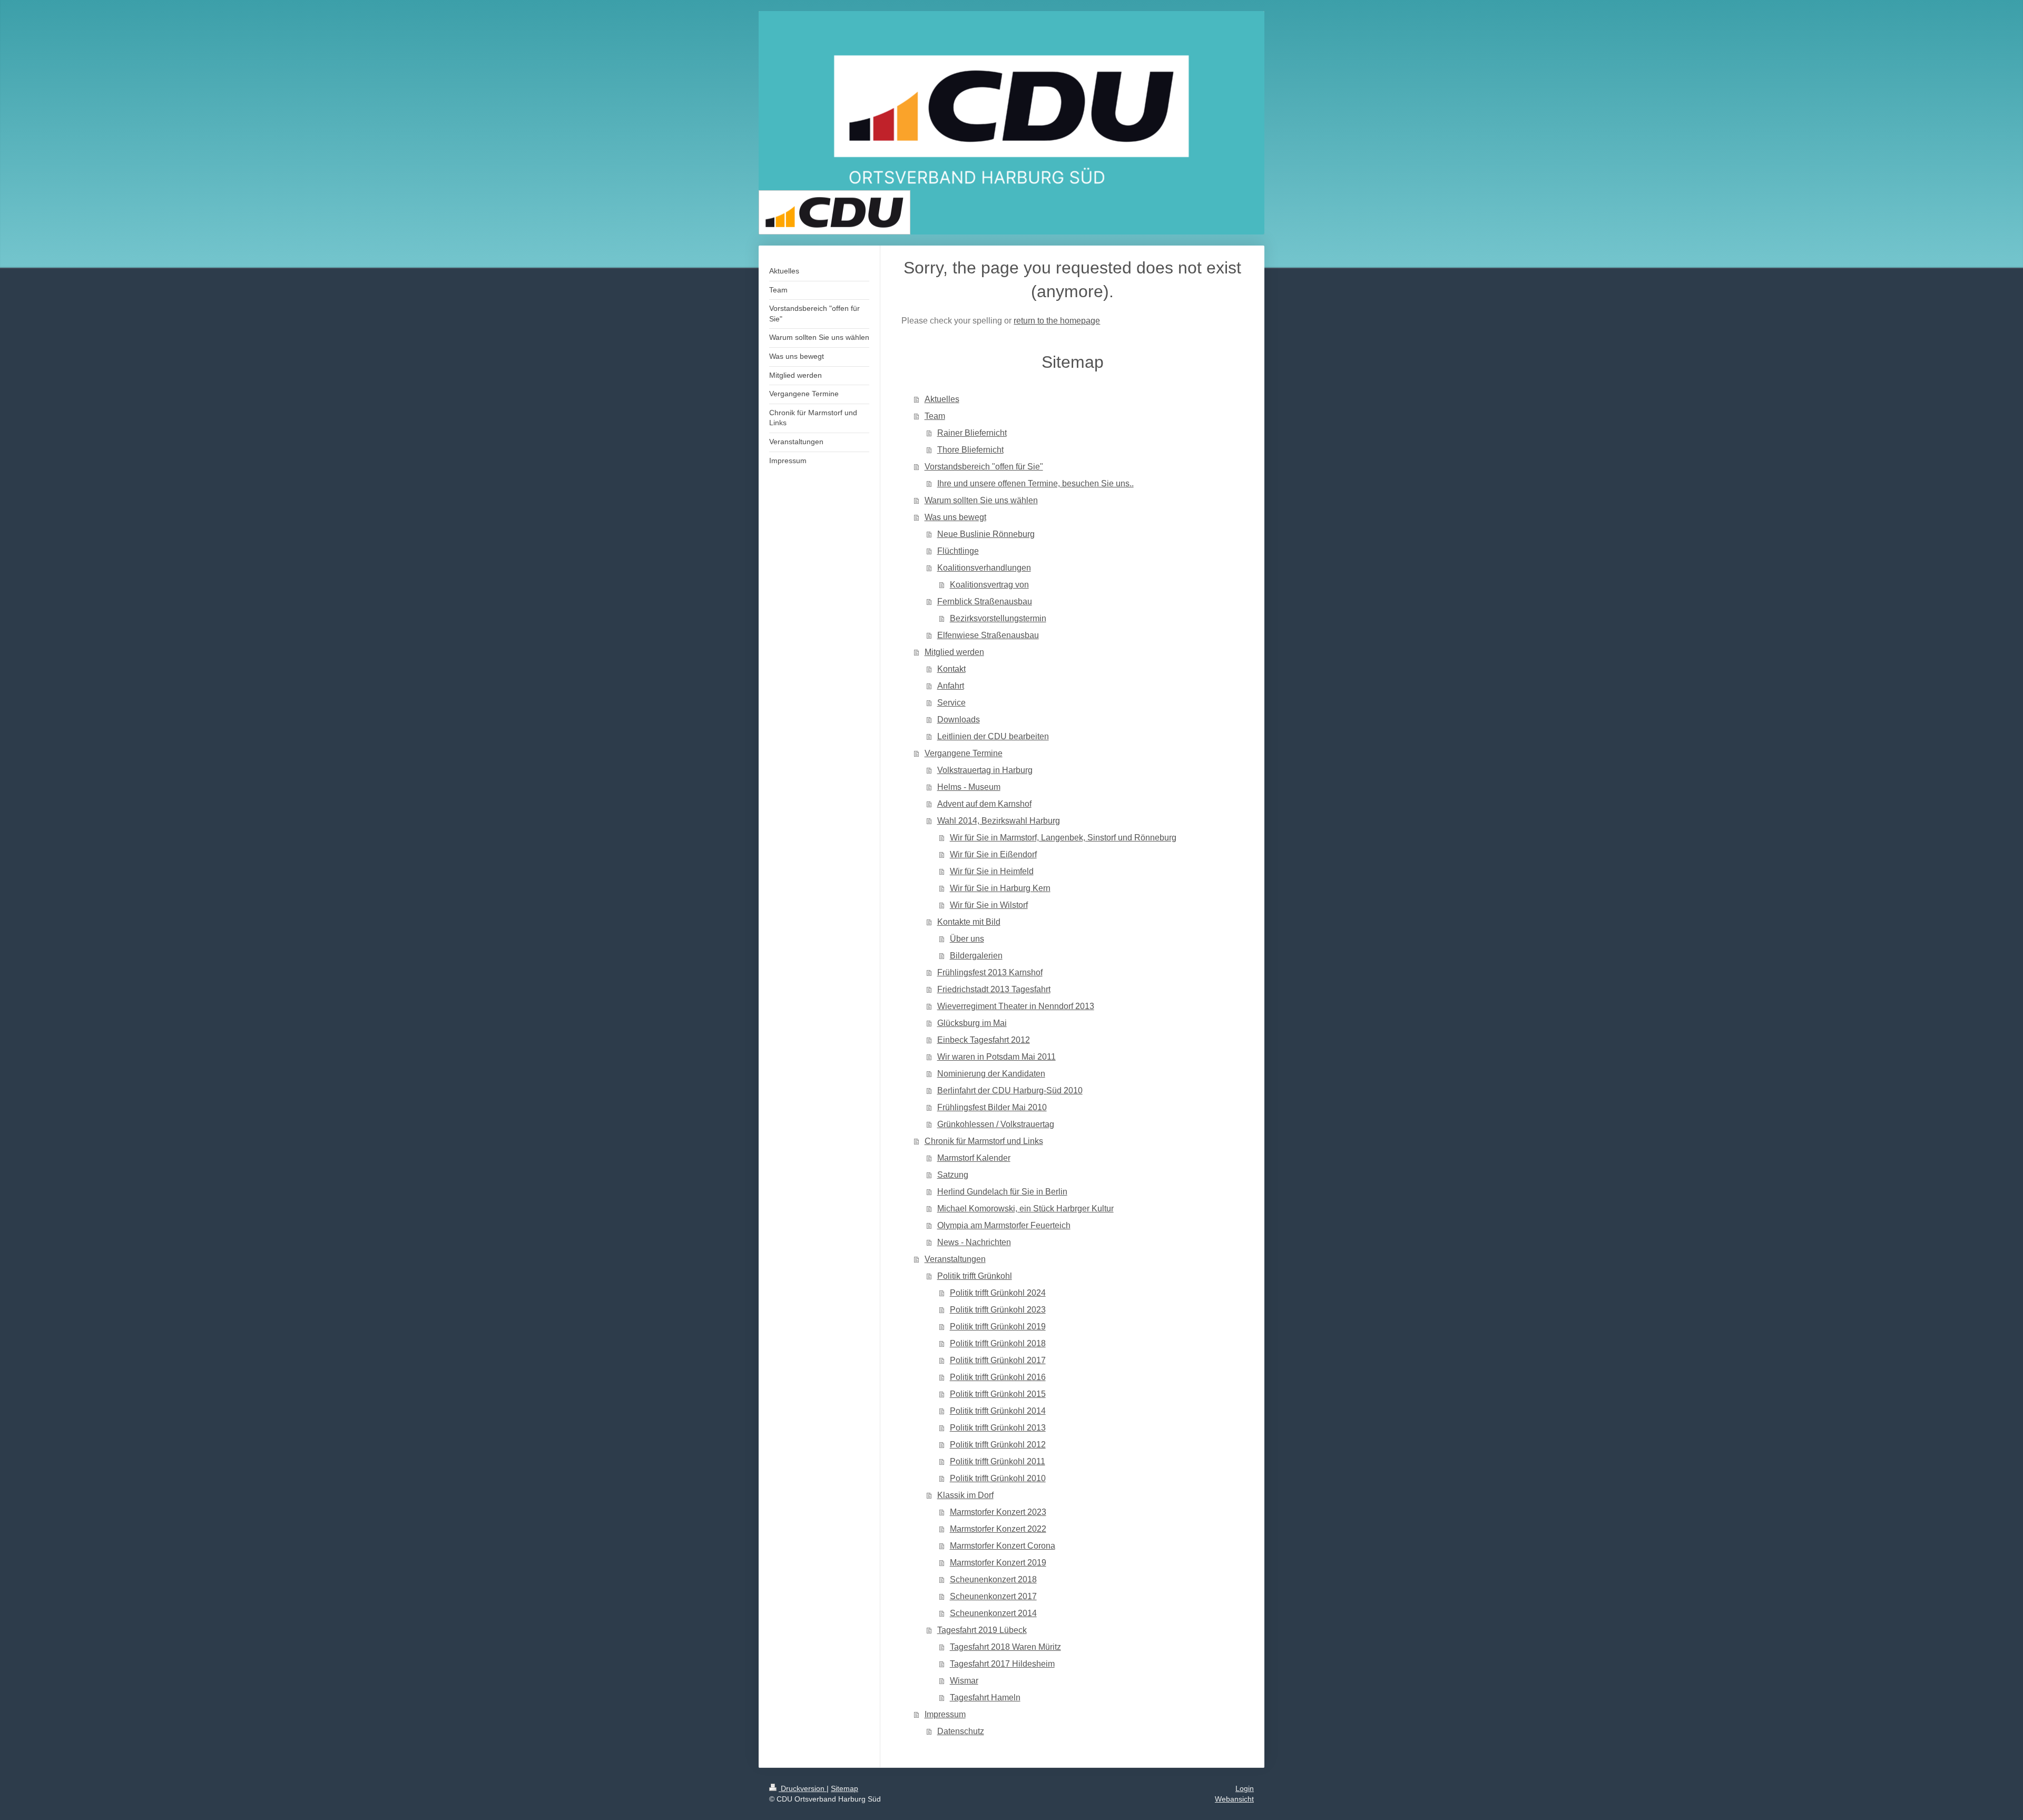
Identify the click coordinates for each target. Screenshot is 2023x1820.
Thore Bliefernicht (970, 450)
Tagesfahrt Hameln (985, 1697)
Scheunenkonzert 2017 (993, 1596)
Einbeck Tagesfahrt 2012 (984, 1040)
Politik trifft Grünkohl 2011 (998, 1461)
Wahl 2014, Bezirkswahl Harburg (999, 821)
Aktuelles (942, 399)
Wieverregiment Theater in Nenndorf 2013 (1016, 1006)
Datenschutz (961, 1731)
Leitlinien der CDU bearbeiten (993, 736)
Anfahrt (951, 686)
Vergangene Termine (964, 753)
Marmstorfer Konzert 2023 (998, 1512)
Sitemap (844, 1788)
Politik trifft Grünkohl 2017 (998, 1360)
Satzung (953, 1175)
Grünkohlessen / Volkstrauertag (996, 1124)
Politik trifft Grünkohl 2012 (998, 1445)
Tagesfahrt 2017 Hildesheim (1002, 1664)
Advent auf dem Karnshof (984, 804)
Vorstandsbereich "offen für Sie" (984, 467)
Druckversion (803, 1788)
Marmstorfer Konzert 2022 (998, 1529)
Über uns (967, 939)
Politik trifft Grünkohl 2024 (998, 1293)
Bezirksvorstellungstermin (998, 618)
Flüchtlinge (958, 551)
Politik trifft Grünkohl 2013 (998, 1428)
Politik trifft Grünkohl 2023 (998, 1310)
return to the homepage (1057, 321)
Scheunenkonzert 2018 (993, 1579)
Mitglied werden (954, 652)
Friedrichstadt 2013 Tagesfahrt (994, 989)
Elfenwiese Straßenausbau (988, 635)
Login (1245, 1788)
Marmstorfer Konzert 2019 (998, 1563)
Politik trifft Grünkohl (975, 1276)
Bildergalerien (976, 956)
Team (935, 416)
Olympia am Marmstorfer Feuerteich (1004, 1225)
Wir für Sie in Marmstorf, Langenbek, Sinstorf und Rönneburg (1063, 838)
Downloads (959, 720)
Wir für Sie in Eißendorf (993, 854)
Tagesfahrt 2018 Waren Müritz (1005, 1647)
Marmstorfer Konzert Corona (1003, 1546)
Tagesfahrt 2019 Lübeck (982, 1630)
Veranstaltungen (955, 1259)
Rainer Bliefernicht (972, 433)
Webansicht (1234, 1799)
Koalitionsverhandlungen (984, 568)
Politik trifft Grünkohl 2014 (998, 1411)
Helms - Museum (969, 787)
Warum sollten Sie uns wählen (981, 500)
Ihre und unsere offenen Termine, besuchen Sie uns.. (1035, 483)
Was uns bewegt (955, 517)
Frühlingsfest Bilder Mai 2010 (992, 1107)
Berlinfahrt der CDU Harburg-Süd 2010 (1010, 1090)
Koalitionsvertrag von (989, 585)
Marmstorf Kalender (974, 1158)
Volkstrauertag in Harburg (985, 770)
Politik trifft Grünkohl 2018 (998, 1343)
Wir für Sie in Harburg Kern (1000, 888)
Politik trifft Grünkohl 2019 (998, 1327)
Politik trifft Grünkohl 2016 (998, 1377)
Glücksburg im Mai (972, 1023)
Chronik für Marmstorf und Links (984, 1141)
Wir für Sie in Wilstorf (989, 905)
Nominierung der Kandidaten (991, 1074)
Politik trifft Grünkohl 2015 (998, 1394)
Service (951, 703)
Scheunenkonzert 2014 (993, 1613)
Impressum (945, 1714)
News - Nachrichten (974, 1242)
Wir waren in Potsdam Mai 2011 (996, 1057)
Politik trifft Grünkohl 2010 (998, 1478)
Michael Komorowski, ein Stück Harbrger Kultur (1025, 1209)
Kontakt (951, 669)
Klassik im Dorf (965, 1495)
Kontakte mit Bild (969, 922)
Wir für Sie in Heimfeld (992, 871)
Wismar (964, 1681)
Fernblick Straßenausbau (985, 601)
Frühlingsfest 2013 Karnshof (990, 972)
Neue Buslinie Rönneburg (986, 534)
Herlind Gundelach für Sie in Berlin (1002, 1192)
